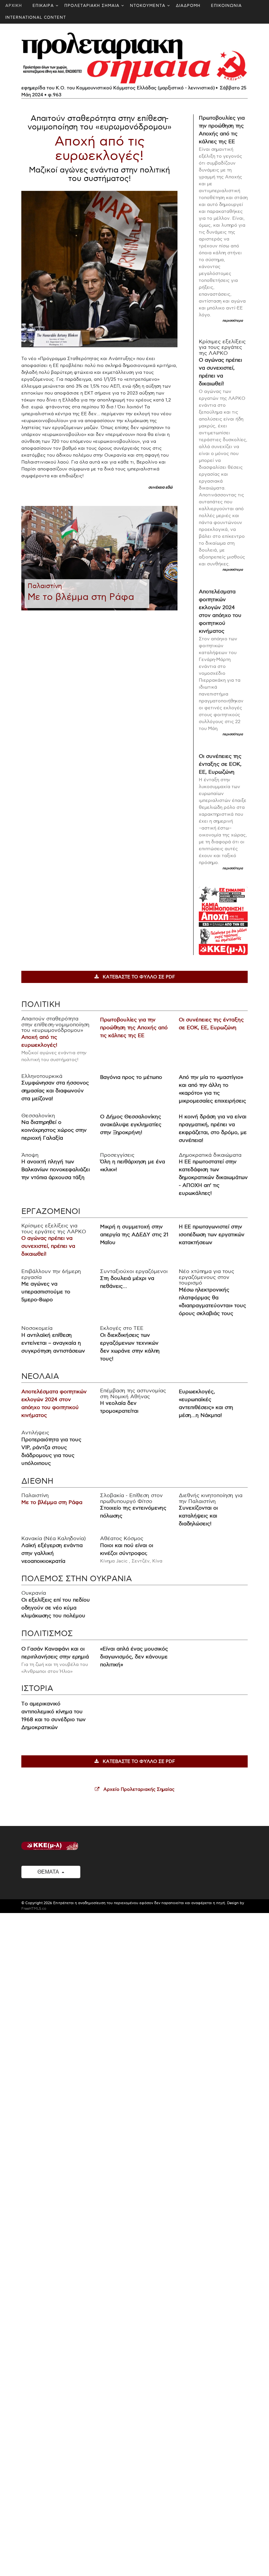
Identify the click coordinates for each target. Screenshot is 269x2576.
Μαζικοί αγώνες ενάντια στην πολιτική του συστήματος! (99, 174)
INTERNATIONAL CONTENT (36, 18)
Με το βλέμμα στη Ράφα (81, 597)
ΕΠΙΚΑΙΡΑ (43, 6)
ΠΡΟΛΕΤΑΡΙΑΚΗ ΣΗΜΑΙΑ (92, 6)
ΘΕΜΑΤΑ (49, 1872)
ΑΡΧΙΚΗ (14, 6)
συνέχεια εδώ (160, 487)
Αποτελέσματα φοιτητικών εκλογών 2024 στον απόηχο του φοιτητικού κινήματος (220, 612)
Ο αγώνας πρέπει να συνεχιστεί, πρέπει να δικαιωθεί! (220, 372)
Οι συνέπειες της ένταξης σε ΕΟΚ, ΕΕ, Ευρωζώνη (220, 764)
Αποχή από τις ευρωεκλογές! (100, 149)
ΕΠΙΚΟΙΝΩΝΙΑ (226, 6)
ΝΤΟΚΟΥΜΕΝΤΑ (148, 6)
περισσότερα (233, 321)
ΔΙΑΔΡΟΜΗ (188, 6)
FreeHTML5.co (34, 1909)
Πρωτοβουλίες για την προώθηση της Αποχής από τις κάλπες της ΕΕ (222, 130)
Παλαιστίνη (45, 586)
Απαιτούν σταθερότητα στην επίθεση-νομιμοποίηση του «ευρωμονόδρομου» (100, 123)
